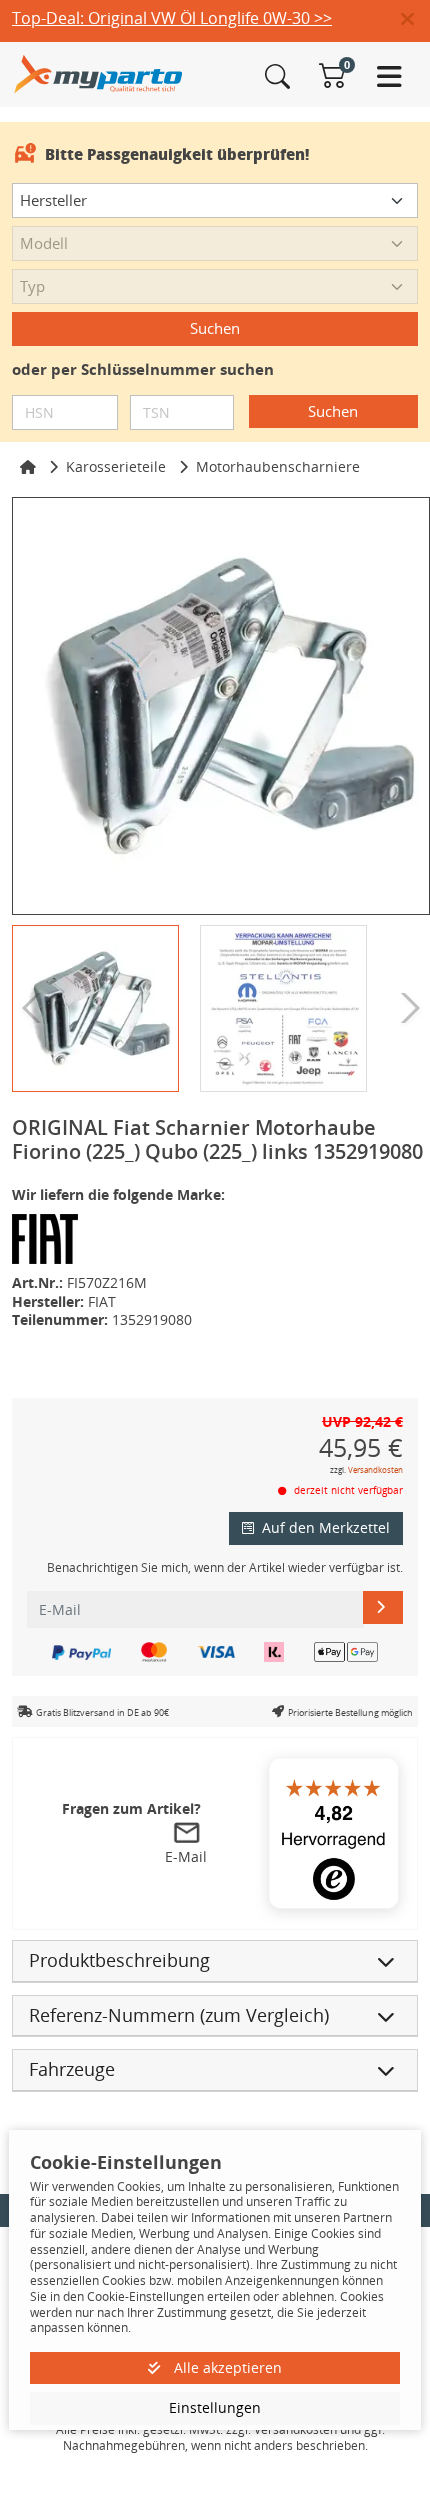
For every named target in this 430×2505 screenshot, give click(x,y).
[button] (415, 20)
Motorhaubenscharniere (278, 466)
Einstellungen (215, 2407)
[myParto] (98, 72)
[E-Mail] (383, 1607)
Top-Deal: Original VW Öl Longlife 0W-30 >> (172, 18)
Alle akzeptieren (226, 2367)
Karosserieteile (116, 466)
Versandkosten (375, 1469)
